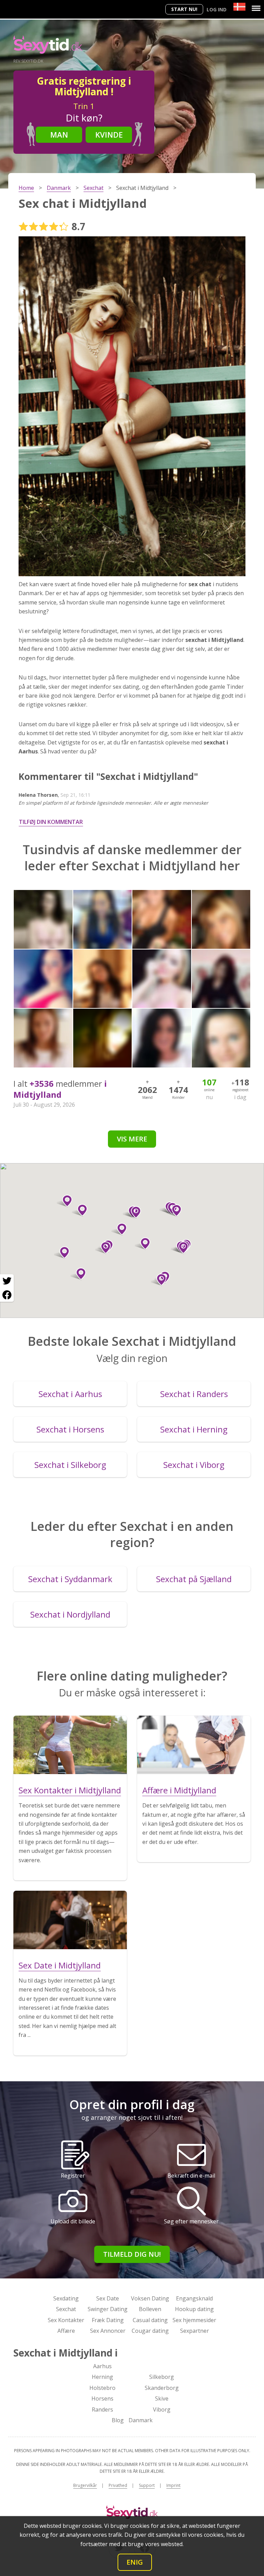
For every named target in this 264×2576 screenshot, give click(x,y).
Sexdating (66, 2298)
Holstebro (102, 2388)
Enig (135, 2562)
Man (59, 135)
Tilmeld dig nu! (132, 2254)
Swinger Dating (108, 2309)
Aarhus (102, 2366)
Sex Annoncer (108, 2331)
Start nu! (184, 9)
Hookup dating (194, 2309)
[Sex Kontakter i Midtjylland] (70, 1745)
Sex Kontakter (66, 2320)
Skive (162, 2398)
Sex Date (108, 2298)
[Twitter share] (7, 1281)
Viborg (162, 2409)
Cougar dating (150, 2331)
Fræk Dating (108, 2320)
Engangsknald (194, 2298)
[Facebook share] (7, 1295)
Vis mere (132, 1139)
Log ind (217, 9)
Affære (66, 2331)
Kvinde (109, 135)
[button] (159, 1280)
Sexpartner (195, 2331)
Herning (102, 2377)
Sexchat (66, 2309)
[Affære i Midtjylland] (194, 1745)
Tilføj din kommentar (51, 822)
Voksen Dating (150, 2298)
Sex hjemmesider (194, 2320)
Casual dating (150, 2320)
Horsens (102, 2398)
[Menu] (256, 8)
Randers (102, 2409)
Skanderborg (162, 2388)
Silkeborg (162, 2377)
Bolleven (150, 2309)
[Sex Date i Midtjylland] (70, 1920)
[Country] (239, 7)
